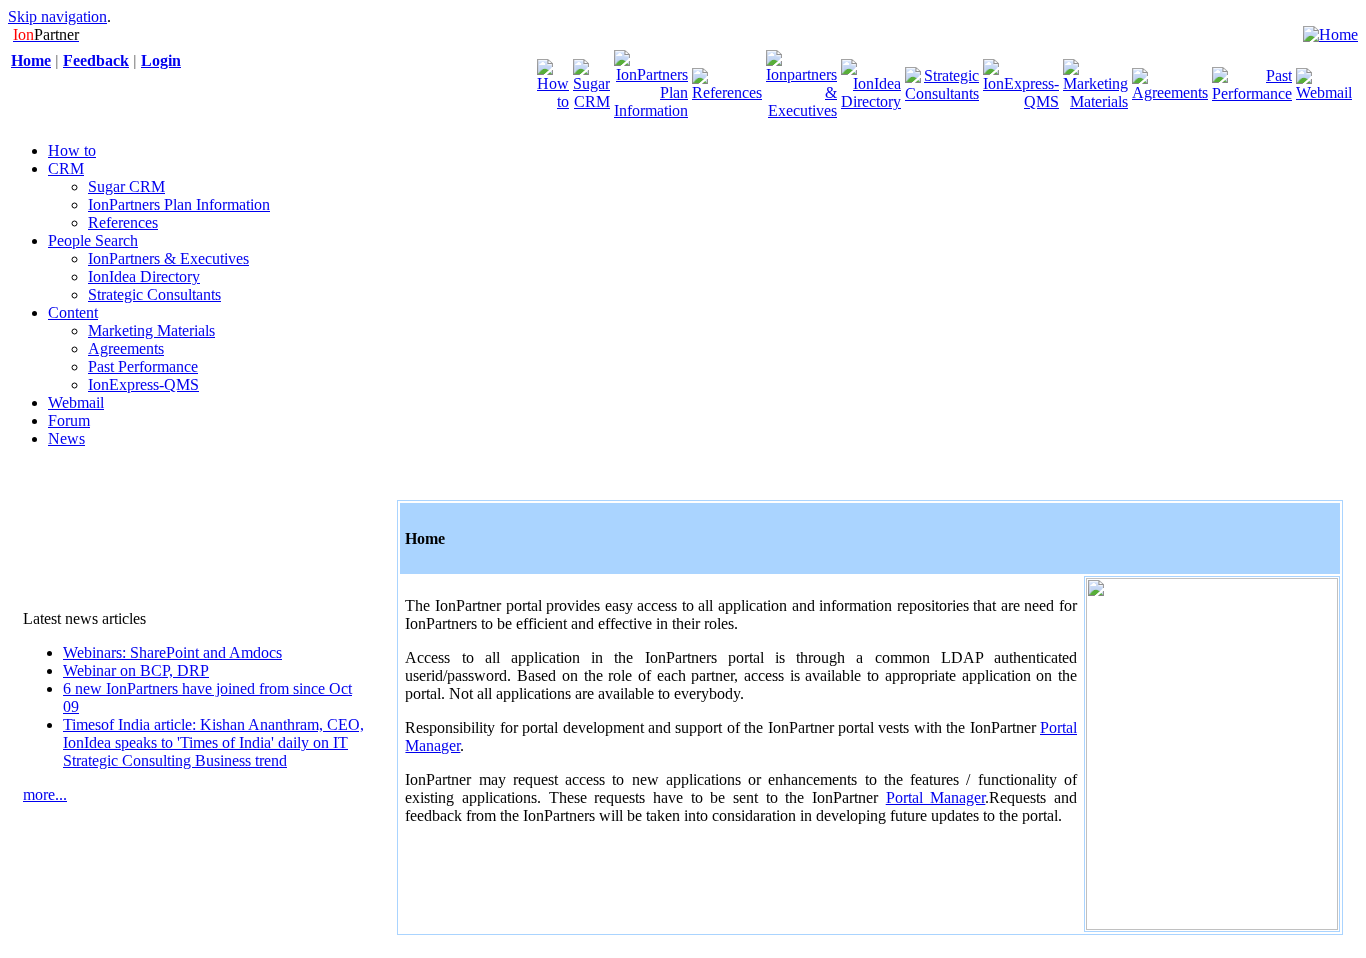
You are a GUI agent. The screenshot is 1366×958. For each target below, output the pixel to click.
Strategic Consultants (154, 294)
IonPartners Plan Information (179, 204)
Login (161, 60)
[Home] (1330, 34)
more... (45, 794)
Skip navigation (57, 16)
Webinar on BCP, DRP (136, 670)
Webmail (76, 402)
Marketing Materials (151, 330)
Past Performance (143, 366)
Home (31, 60)
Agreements (126, 348)
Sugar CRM (126, 186)
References (123, 222)
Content (73, 312)
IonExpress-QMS (143, 384)
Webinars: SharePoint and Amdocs (172, 652)
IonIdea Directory (144, 276)
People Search (93, 240)
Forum (69, 420)
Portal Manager (936, 797)
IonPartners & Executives (168, 258)
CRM (66, 168)
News (66, 438)
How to (72, 150)
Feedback (96, 60)
